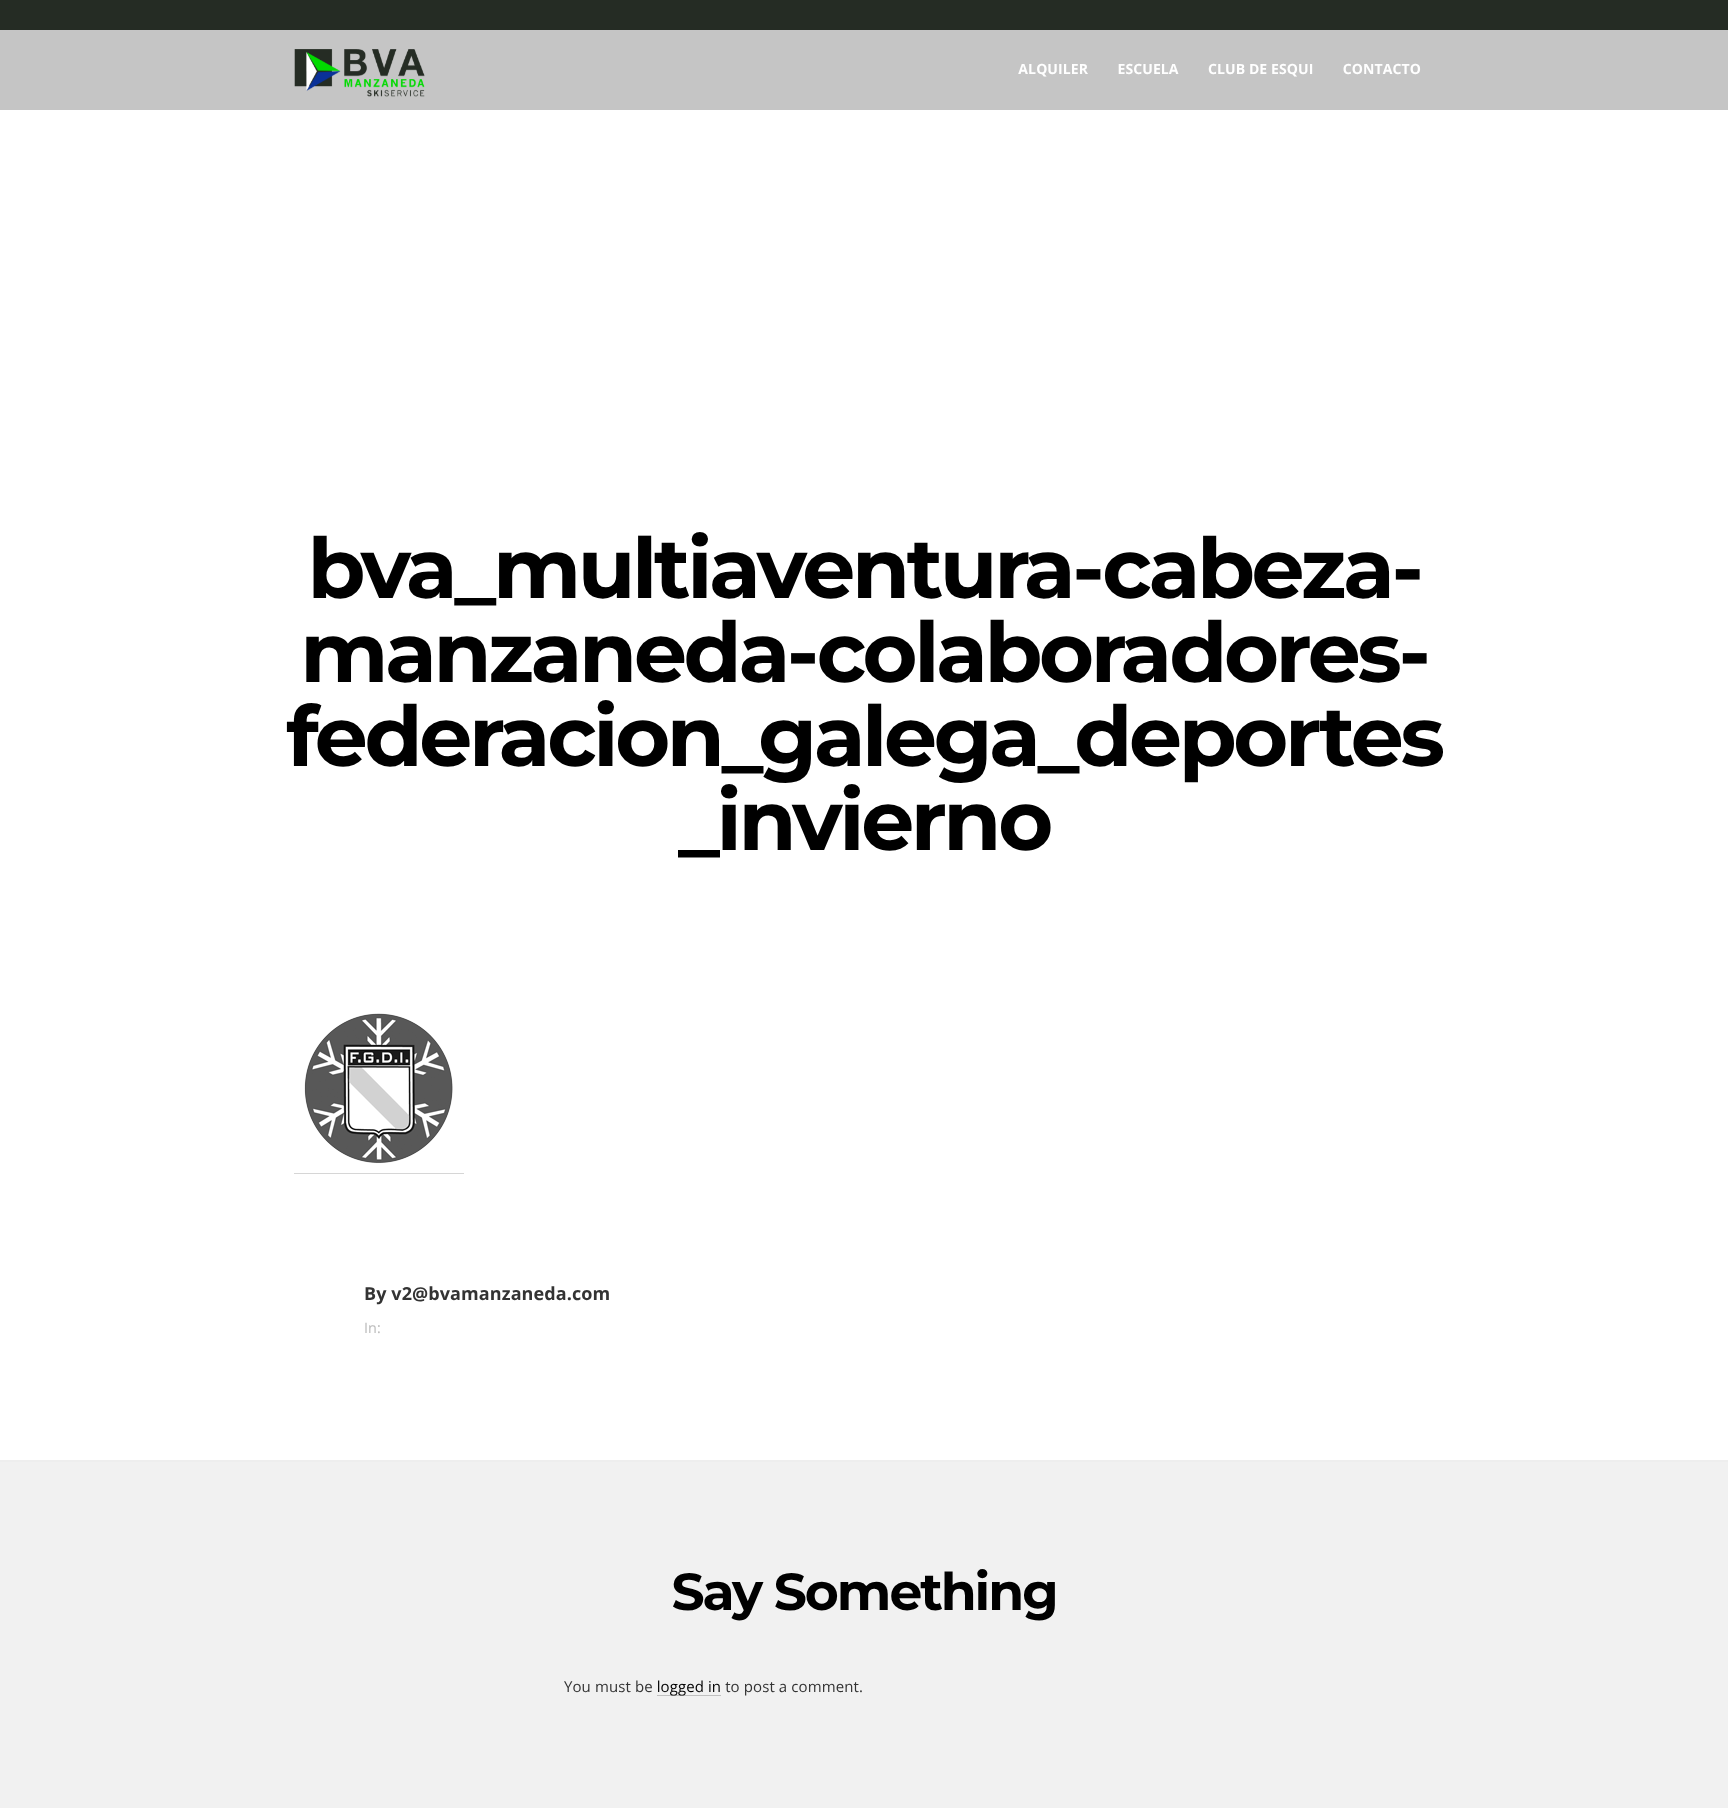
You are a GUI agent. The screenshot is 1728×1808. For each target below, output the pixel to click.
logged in (689, 1687)
